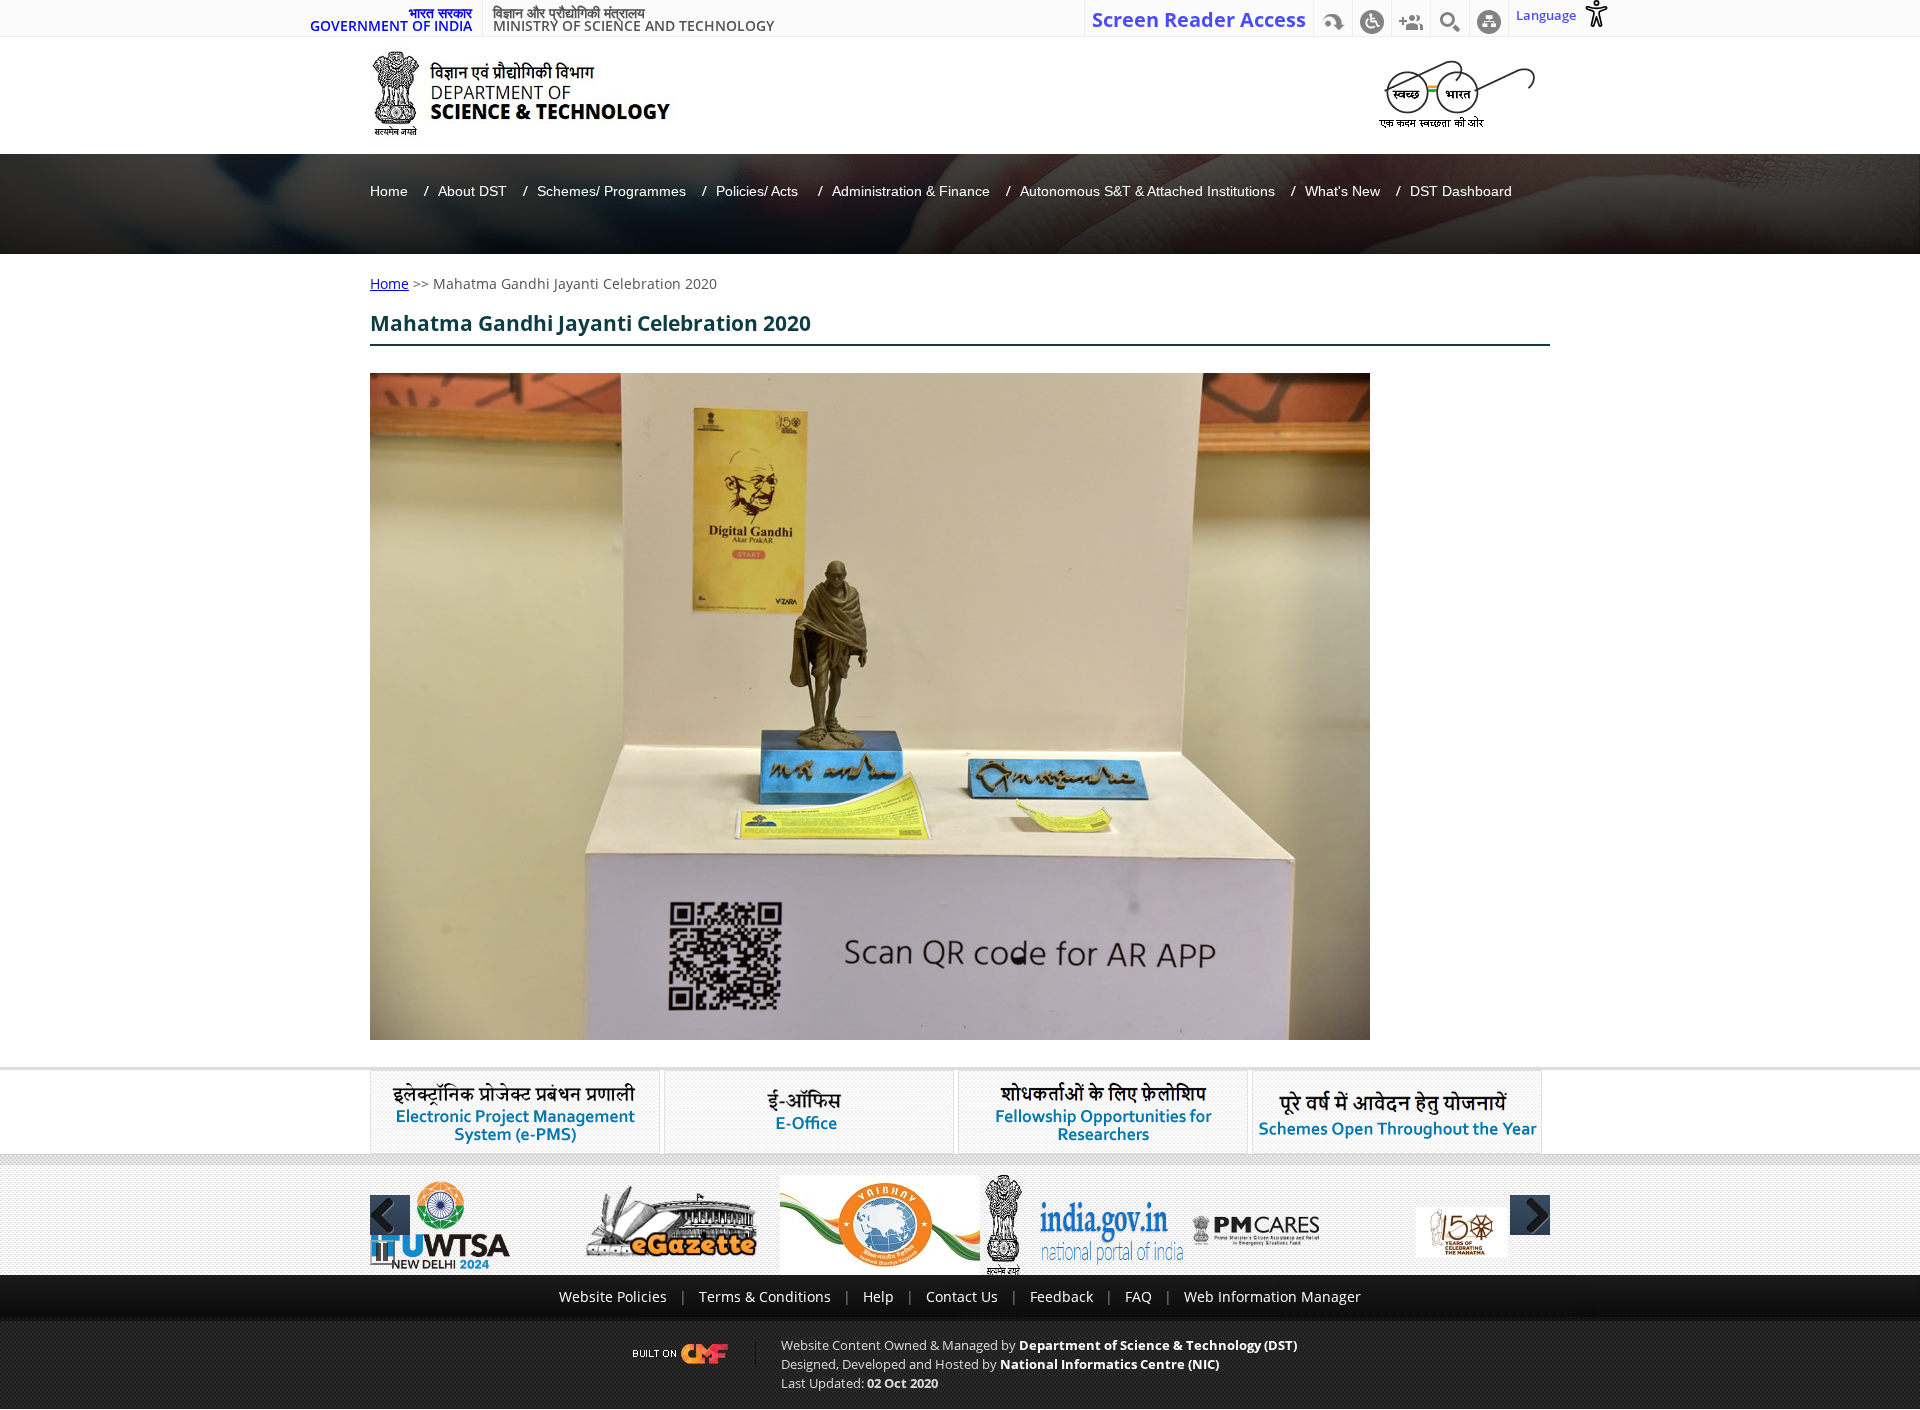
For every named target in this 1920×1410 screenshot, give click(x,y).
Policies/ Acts (759, 191)
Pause (382, 1252)
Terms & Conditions (765, 1296)
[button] (1372, 18)
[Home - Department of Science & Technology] (536, 93)
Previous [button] (390, 1215)
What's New (1342, 191)
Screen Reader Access (1199, 18)
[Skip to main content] (1333, 18)
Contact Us (962, 1296)
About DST (472, 191)
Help (878, 1296)
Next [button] (1530, 1215)
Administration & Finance (911, 191)
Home (389, 191)
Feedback (1061, 1296)
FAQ (1138, 1296)
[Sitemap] (1489, 18)
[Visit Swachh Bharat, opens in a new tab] (1456, 90)
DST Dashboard (1461, 191)
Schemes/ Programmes (611, 191)
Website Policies (613, 1296)
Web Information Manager (1272, 1296)
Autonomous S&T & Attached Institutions (1147, 191)
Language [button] (1546, 15)
